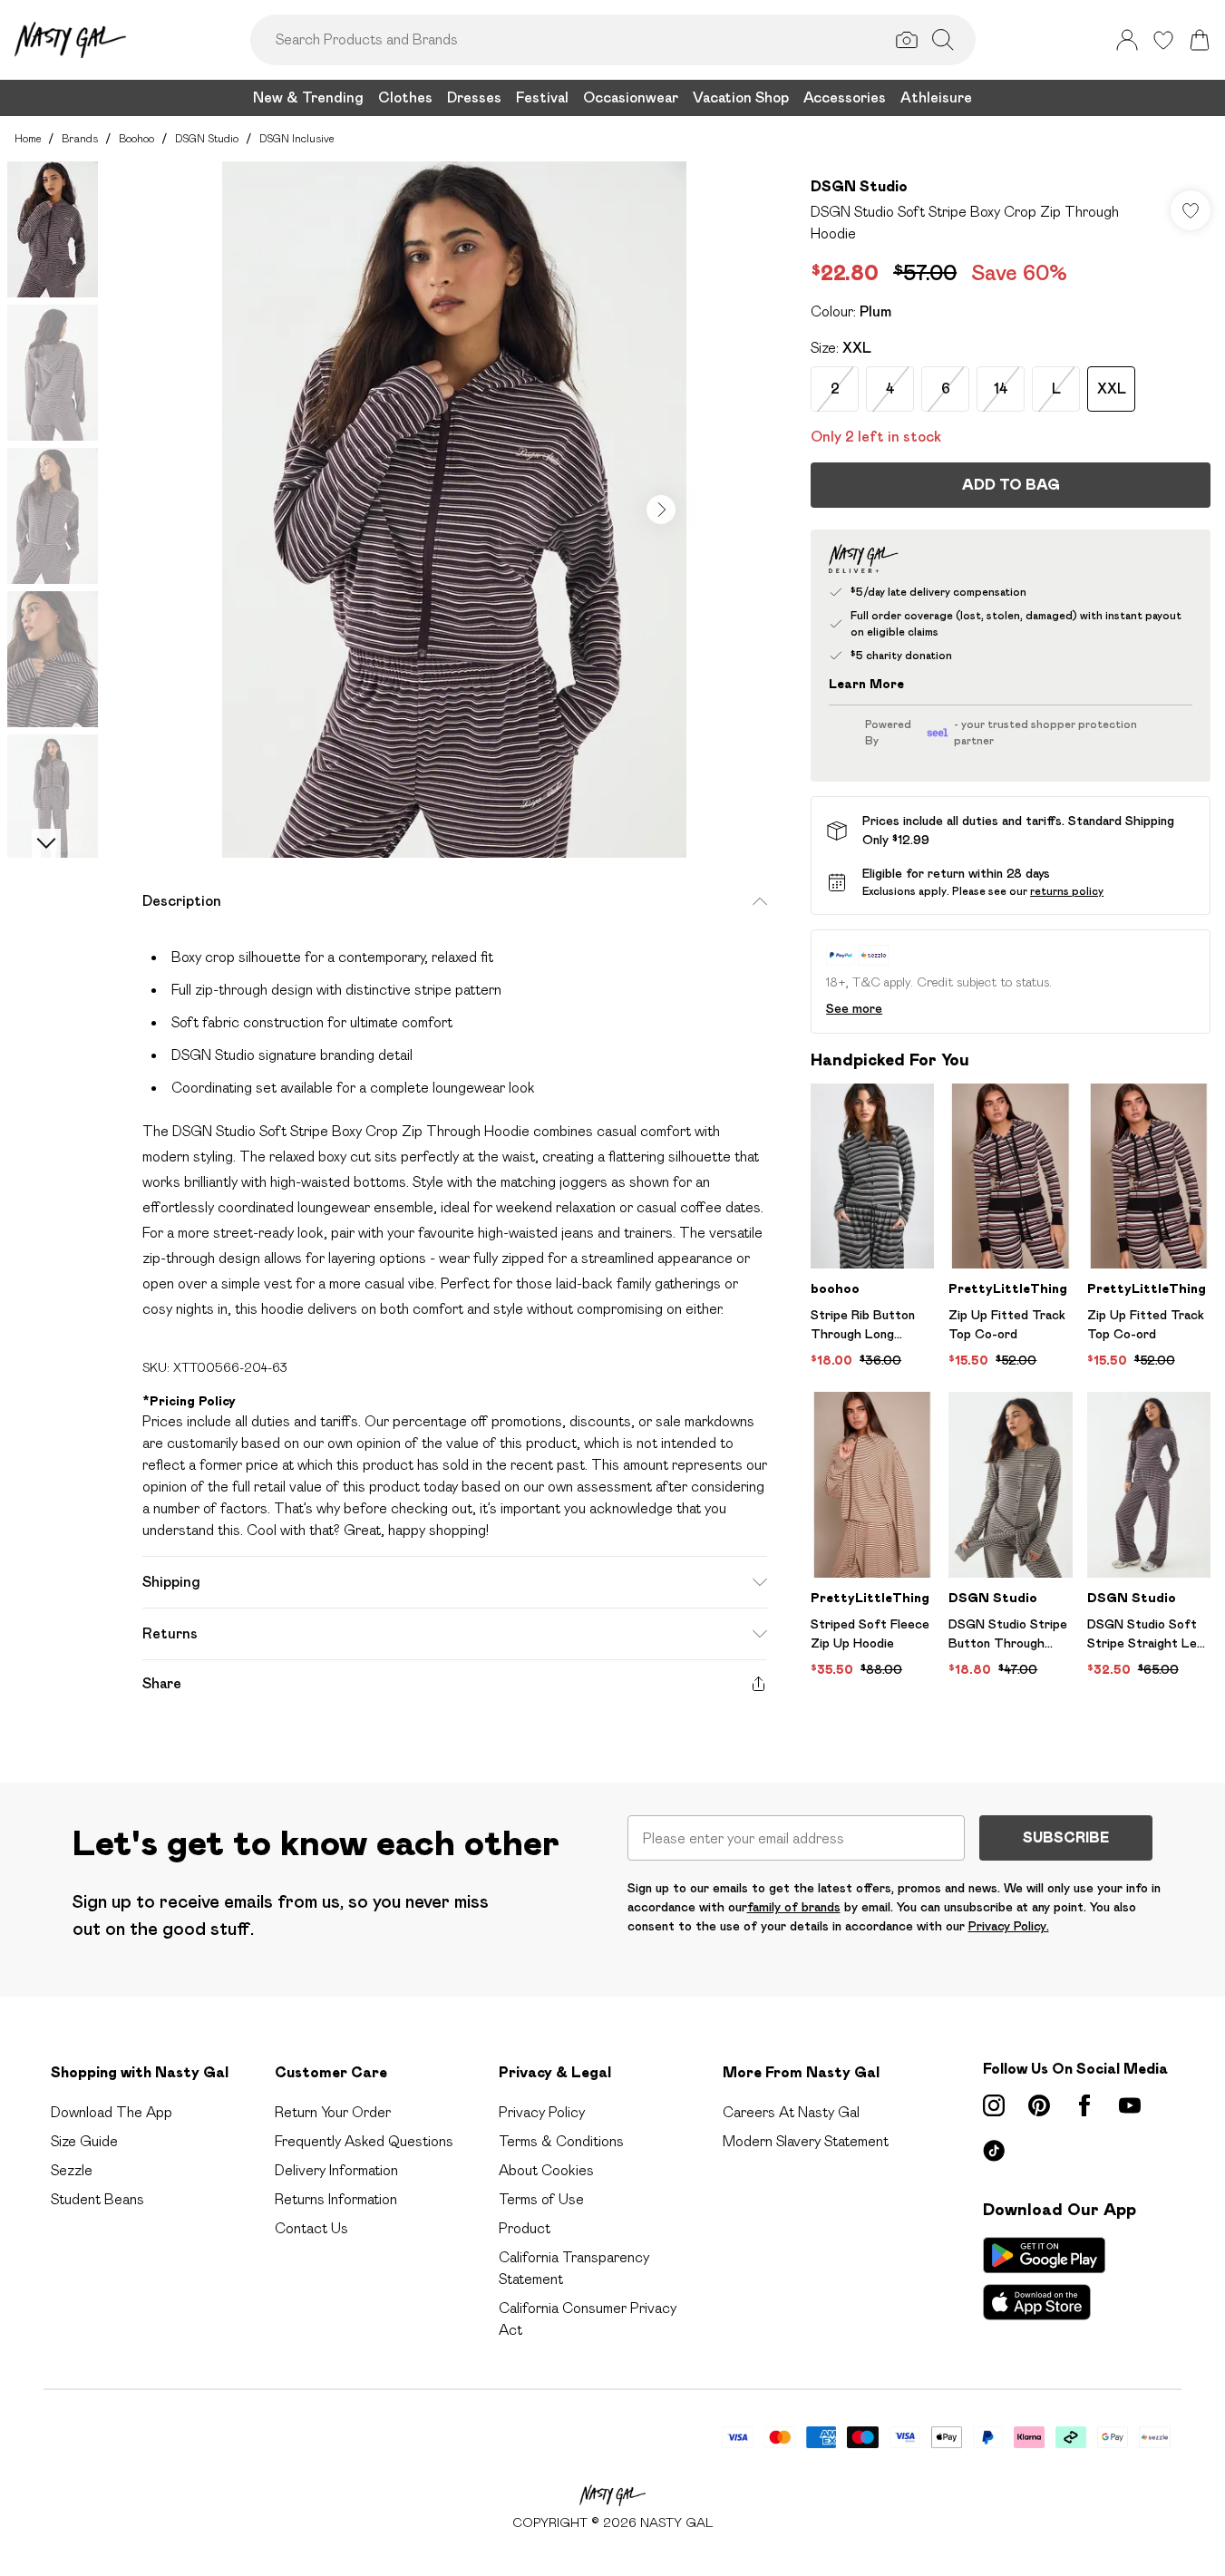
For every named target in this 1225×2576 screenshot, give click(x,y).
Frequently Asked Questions (364, 2141)
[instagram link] (994, 2105)
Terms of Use (541, 2199)
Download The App (112, 2112)
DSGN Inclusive (297, 138)
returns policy (1067, 891)
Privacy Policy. (1009, 1926)
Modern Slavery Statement (806, 2141)
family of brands (794, 1907)
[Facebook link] (1084, 2105)
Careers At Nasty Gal (791, 2112)
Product (525, 2228)
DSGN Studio (207, 138)
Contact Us (311, 2228)
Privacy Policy (542, 2112)
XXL (1112, 389)
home (28, 138)
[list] (454, 510)
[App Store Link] (1044, 2279)
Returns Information (336, 2199)
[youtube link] (1130, 2105)
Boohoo (136, 138)
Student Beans (97, 2199)
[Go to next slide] (661, 510)
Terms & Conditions (561, 2141)
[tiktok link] (994, 2151)
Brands (80, 138)
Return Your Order (333, 2112)
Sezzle (72, 2170)
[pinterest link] (1039, 2105)
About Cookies (546, 2170)
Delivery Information (336, 2170)
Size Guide (84, 2141)
